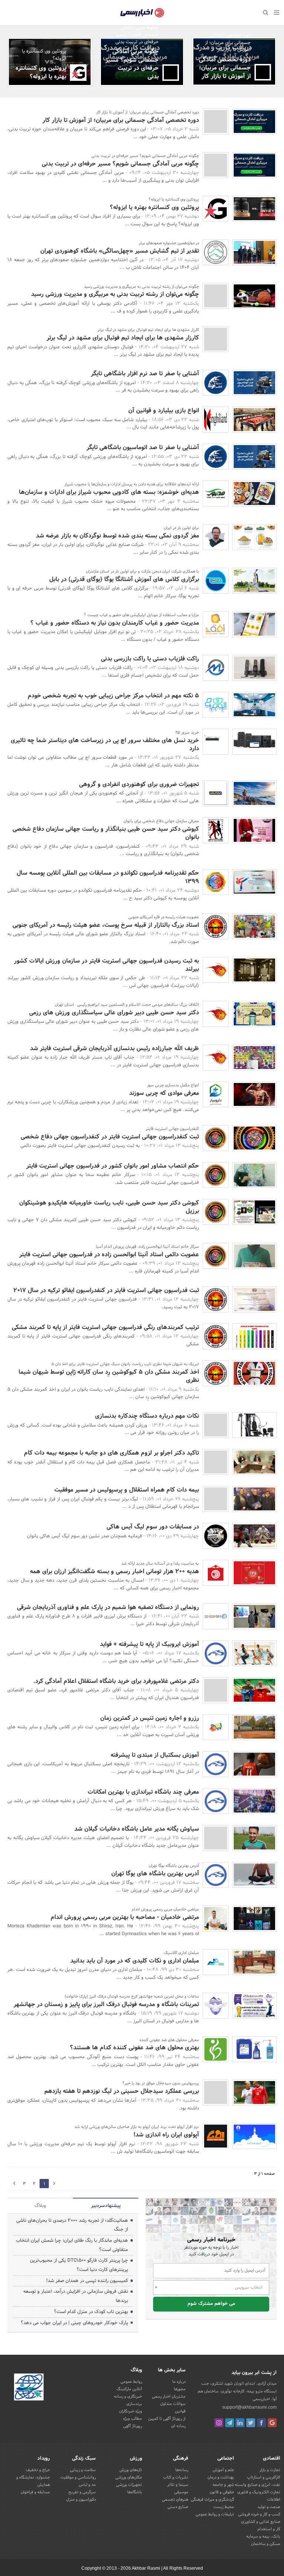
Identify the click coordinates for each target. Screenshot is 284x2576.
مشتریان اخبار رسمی (169, 2396)
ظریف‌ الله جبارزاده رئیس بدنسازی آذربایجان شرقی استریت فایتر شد (114, 1048)
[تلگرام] (230, 2423)
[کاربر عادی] (216, 339)
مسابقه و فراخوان (35, 2492)
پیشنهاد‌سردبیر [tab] (106, 2206)
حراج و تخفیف (38, 2470)
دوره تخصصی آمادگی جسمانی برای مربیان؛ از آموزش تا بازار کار (225, 68)
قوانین (180, 2411)
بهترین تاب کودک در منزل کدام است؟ (91, 2312)
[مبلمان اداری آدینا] (216, 1962)
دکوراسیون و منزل (81, 2500)
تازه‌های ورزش (131, 2470)
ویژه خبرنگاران (131, 2411)
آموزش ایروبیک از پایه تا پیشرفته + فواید (149, 1644)
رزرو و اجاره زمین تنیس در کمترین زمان (150, 1718)
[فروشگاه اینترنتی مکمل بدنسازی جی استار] (78, 73)
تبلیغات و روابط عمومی (215, 2514)
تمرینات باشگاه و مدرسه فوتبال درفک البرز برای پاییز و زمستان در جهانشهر (106, 2004)
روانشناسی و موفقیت (78, 2477)
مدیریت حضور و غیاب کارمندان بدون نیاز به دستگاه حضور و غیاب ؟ (115, 623)
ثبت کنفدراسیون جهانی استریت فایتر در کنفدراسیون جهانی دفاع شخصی (110, 1137)
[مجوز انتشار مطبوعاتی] (29, 2388)
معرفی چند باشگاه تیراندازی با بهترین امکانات (143, 1792)
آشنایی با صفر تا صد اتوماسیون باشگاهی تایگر (143, 447)
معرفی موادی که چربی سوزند (164, 1093)
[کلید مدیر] (216, 1690)
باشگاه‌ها (135, 2492)
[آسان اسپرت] (216, 1653)
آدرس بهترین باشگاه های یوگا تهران (155, 1874)
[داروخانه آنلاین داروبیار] (216, 1094)
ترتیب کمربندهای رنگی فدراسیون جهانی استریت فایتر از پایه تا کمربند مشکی (105, 1327)
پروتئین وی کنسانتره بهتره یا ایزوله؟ (41, 72)
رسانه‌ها (182, 2470)
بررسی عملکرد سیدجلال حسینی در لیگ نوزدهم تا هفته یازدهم (122, 2091)
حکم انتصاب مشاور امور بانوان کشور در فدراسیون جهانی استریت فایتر (113, 1166)
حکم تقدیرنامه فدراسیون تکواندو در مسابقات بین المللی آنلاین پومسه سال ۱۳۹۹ (108, 877)
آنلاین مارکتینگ (129, 2389)
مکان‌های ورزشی (129, 2477)
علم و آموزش (223, 2470)
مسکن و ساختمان (266, 2544)
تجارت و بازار (270, 2470)
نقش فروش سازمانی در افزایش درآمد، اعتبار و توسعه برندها (76, 2296)
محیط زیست (224, 2507)
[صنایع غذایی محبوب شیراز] (216, 493)
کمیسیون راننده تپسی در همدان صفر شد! (87, 2281)
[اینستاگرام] (219, 2423)
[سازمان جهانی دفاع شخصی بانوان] (216, 830)
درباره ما (179, 2382)
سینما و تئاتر (178, 2485)
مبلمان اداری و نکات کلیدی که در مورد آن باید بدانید (135, 1961)
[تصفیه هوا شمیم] (216, 1616)
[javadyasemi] (216, 1919)
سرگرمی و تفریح (82, 2492)
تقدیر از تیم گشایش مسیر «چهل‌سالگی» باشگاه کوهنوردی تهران (120, 251)
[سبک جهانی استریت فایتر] (216, 970)
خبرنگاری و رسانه (128, 2396)
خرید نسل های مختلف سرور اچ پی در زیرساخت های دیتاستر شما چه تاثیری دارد (105, 744)
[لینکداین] (240, 2423)
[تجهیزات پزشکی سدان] (216, 2049)
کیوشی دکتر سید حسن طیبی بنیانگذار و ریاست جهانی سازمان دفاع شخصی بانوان (106, 833)
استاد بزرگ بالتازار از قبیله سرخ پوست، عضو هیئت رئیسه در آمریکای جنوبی (106, 925)
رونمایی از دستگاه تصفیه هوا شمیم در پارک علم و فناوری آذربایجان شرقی (108, 1607)
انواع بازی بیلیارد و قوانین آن (164, 411)
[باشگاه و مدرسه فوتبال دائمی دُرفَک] (216, 2006)
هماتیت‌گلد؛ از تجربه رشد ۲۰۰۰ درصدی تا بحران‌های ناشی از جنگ (72, 2225)
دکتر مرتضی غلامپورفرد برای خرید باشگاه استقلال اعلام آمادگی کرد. (116, 1681)
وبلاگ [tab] (40, 2206)
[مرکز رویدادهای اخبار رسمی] (216, 1573)
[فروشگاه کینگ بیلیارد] (216, 420)
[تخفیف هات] (216, 1727)
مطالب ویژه (133, 2419)
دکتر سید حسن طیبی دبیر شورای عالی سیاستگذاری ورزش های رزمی (114, 1013)
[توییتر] (251, 2423)
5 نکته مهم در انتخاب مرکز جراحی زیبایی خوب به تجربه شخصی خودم (113, 696)
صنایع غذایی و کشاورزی (261, 2522)
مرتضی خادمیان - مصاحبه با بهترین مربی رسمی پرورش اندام (125, 1917)
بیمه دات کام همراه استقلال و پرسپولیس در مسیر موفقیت (127, 1490)
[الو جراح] (216, 705)
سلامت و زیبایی (83, 2470)
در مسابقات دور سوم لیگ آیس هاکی (153, 1527)
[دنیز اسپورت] (216, 1425)
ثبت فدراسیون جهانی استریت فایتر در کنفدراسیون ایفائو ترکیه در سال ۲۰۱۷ (106, 1290)
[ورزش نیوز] (216, 2092)
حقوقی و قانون (222, 2492)
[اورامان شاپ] (216, 793)
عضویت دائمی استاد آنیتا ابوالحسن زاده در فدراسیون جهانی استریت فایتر (109, 1255)
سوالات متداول (173, 2404)
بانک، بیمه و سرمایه (263, 2536)
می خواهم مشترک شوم (211, 2304)
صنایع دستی (178, 2507)
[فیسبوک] (261, 2423)
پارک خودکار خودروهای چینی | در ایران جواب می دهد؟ (74, 2323)
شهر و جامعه (223, 2485)
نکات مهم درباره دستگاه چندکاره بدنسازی (147, 1416)
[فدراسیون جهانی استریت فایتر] (216, 926)
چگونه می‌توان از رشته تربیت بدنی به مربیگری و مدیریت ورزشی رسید (115, 294)
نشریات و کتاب (176, 2477)
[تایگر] (216, 383)
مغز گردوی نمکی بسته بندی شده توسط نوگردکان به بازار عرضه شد (117, 536)
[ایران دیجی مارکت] (216, 581)
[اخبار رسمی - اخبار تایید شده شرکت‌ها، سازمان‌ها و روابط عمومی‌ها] (142, 13)
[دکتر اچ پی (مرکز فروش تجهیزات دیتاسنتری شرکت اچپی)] (216, 742)
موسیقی (181, 2492)
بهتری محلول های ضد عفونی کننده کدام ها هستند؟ (134, 2048)
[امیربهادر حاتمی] (216, 537)
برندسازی (134, 2404)
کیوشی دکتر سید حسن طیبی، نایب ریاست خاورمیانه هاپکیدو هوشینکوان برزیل (109, 1207)
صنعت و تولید (269, 2507)
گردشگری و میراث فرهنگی (212, 2500)
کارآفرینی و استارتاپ (264, 2477)
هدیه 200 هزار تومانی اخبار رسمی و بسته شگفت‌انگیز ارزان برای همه (114, 1571)
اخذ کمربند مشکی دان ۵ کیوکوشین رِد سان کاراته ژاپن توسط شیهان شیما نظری (109, 1376)
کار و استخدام (269, 2529)
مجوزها (180, 2389)
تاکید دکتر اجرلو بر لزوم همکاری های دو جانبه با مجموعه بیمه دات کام (111, 1453)
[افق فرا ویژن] (216, 624)
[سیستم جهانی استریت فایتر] (216, 882)
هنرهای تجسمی (175, 2500)
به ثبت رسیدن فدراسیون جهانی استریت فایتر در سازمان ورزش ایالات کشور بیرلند (106, 965)
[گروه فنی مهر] (216, 668)
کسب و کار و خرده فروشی (259, 2514)
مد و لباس (87, 2485)
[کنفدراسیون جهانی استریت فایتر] (216, 1138)
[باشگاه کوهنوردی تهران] (216, 252)
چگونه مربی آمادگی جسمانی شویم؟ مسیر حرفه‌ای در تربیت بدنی (132, 64)
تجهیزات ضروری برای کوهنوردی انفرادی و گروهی (139, 784)
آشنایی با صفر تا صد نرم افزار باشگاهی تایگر (145, 374)
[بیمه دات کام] (216, 1462)
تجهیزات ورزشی (129, 2485)
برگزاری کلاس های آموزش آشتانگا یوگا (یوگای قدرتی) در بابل (124, 579)
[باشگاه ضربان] (263, 72)
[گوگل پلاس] (272, 2423)
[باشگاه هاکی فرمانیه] (216, 1536)
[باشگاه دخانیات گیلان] (216, 1838)
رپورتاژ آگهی (133, 2426)
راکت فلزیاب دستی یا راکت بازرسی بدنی (150, 659)
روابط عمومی (131, 2382)
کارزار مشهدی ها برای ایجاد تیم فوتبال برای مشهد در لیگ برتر (123, 338)
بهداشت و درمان (221, 2477)
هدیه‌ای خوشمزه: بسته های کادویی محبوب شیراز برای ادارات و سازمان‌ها (109, 492)
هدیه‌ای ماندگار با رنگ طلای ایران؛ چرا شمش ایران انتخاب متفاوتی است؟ (72, 2245)
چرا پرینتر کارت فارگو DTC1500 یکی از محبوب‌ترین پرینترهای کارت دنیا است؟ (79, 2265)
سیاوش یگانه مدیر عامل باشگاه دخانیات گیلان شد (137, 1829)
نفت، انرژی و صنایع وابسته (258, 2485)
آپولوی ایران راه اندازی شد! (166, 2135)
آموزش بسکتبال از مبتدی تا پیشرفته (155, 1755)
